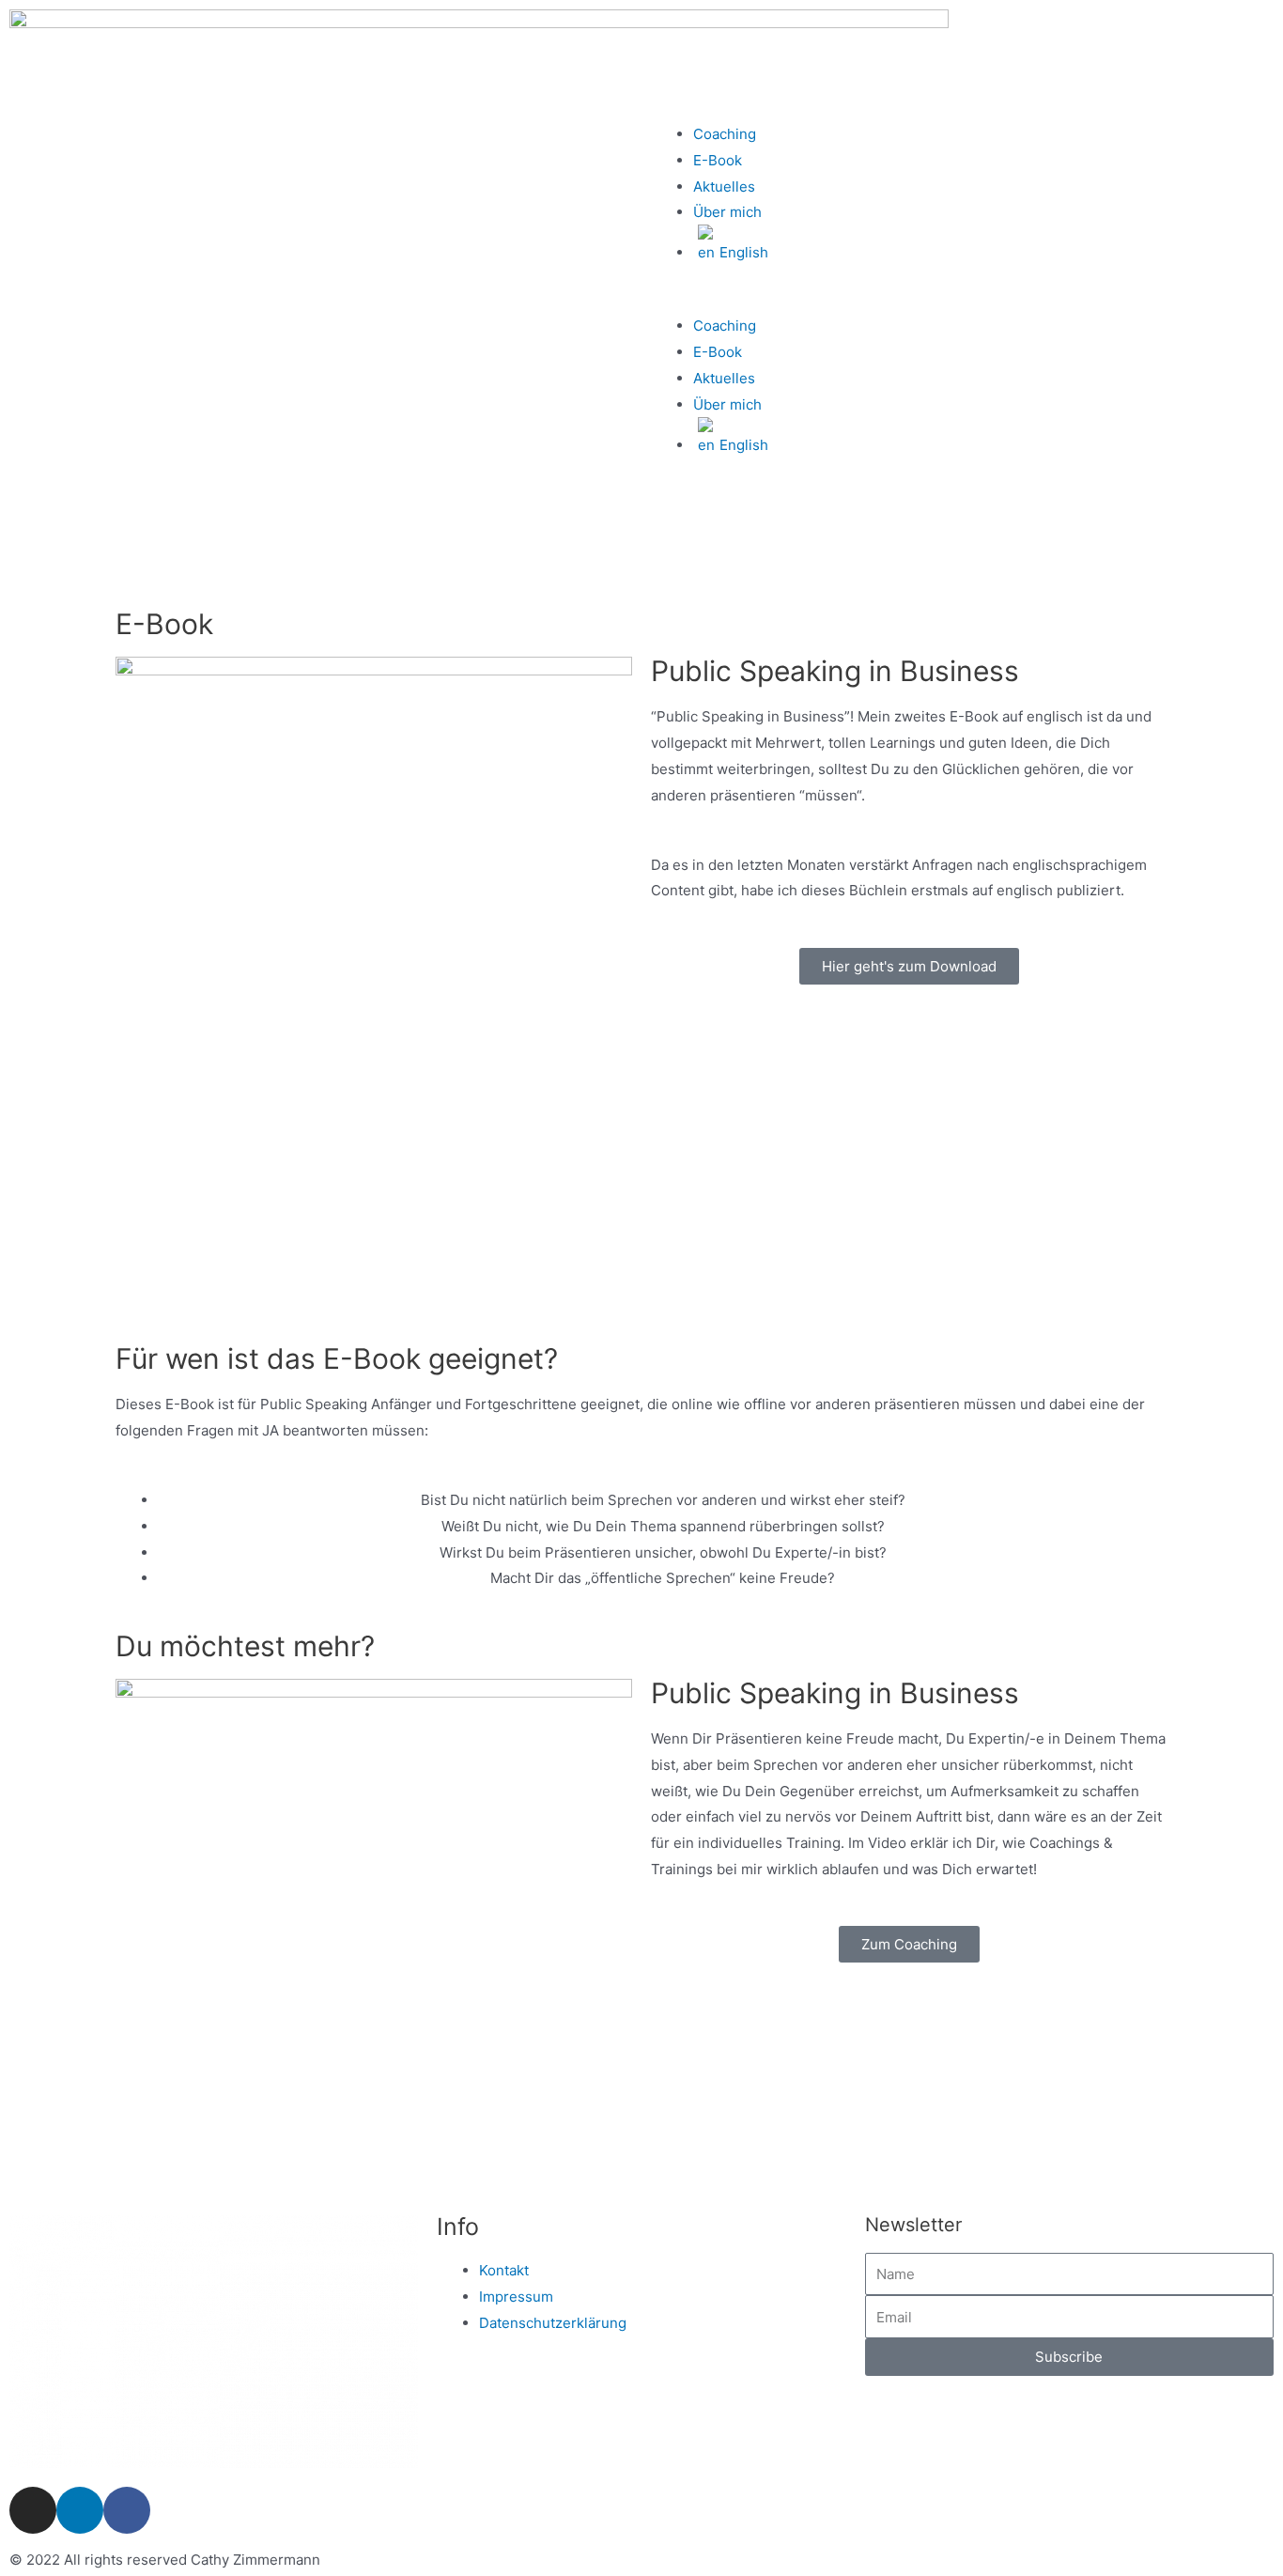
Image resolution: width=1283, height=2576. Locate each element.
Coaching (725, 134)
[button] (962, 301)
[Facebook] (127, 2510)
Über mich (727, 212)
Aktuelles (724, 186)
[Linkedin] (80, 2510)
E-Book (718, 160)
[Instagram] (33, 2510)
